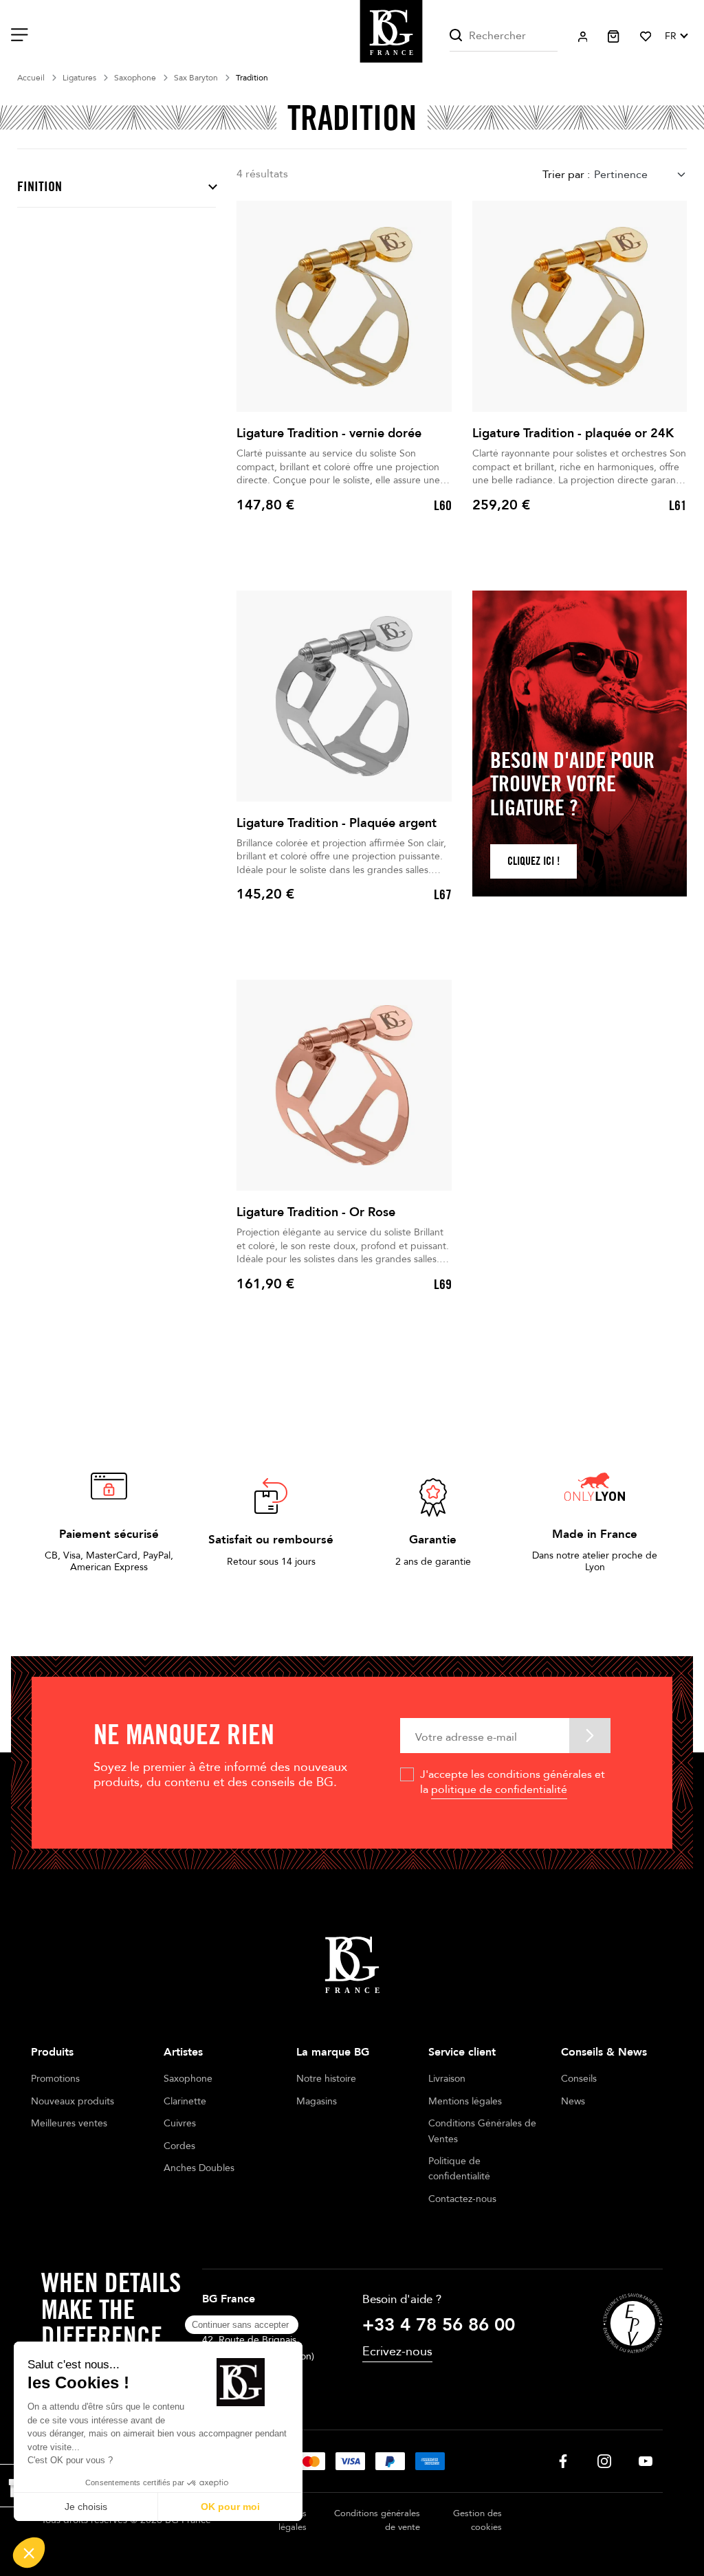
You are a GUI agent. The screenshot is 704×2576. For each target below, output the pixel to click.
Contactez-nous (462, 2199)
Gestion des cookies (477, 2521)
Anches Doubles (199, 2168)
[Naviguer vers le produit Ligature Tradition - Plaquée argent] (344, 696)
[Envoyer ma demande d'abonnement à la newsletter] (590, 1736)
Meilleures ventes (69, 2123)
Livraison (447, 2079)
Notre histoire (326, 2079)
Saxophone (188, 2079)
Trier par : (566, 175)
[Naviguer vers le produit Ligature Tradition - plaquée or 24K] (580, 306)
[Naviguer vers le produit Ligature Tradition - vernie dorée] (344, 306)
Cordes (179, 2146)
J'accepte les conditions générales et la (513, 1782)
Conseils (579, 2079)
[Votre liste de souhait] (646, 36)
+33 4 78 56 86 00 (439, 2325)
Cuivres (180, 2123)
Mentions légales (465, 2101)
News (573, 2101)
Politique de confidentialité (459, 2169)
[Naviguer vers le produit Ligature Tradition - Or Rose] (344, 1085)
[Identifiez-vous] (583, 37)
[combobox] (640, 175)
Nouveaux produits (73, 2101)
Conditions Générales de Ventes (482, 2131)
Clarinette (185, 2101)
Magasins (317, 2101)
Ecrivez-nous (397, 2352)
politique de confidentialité (499, 1790)
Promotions (55, 2079)
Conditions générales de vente (377, 2521)
